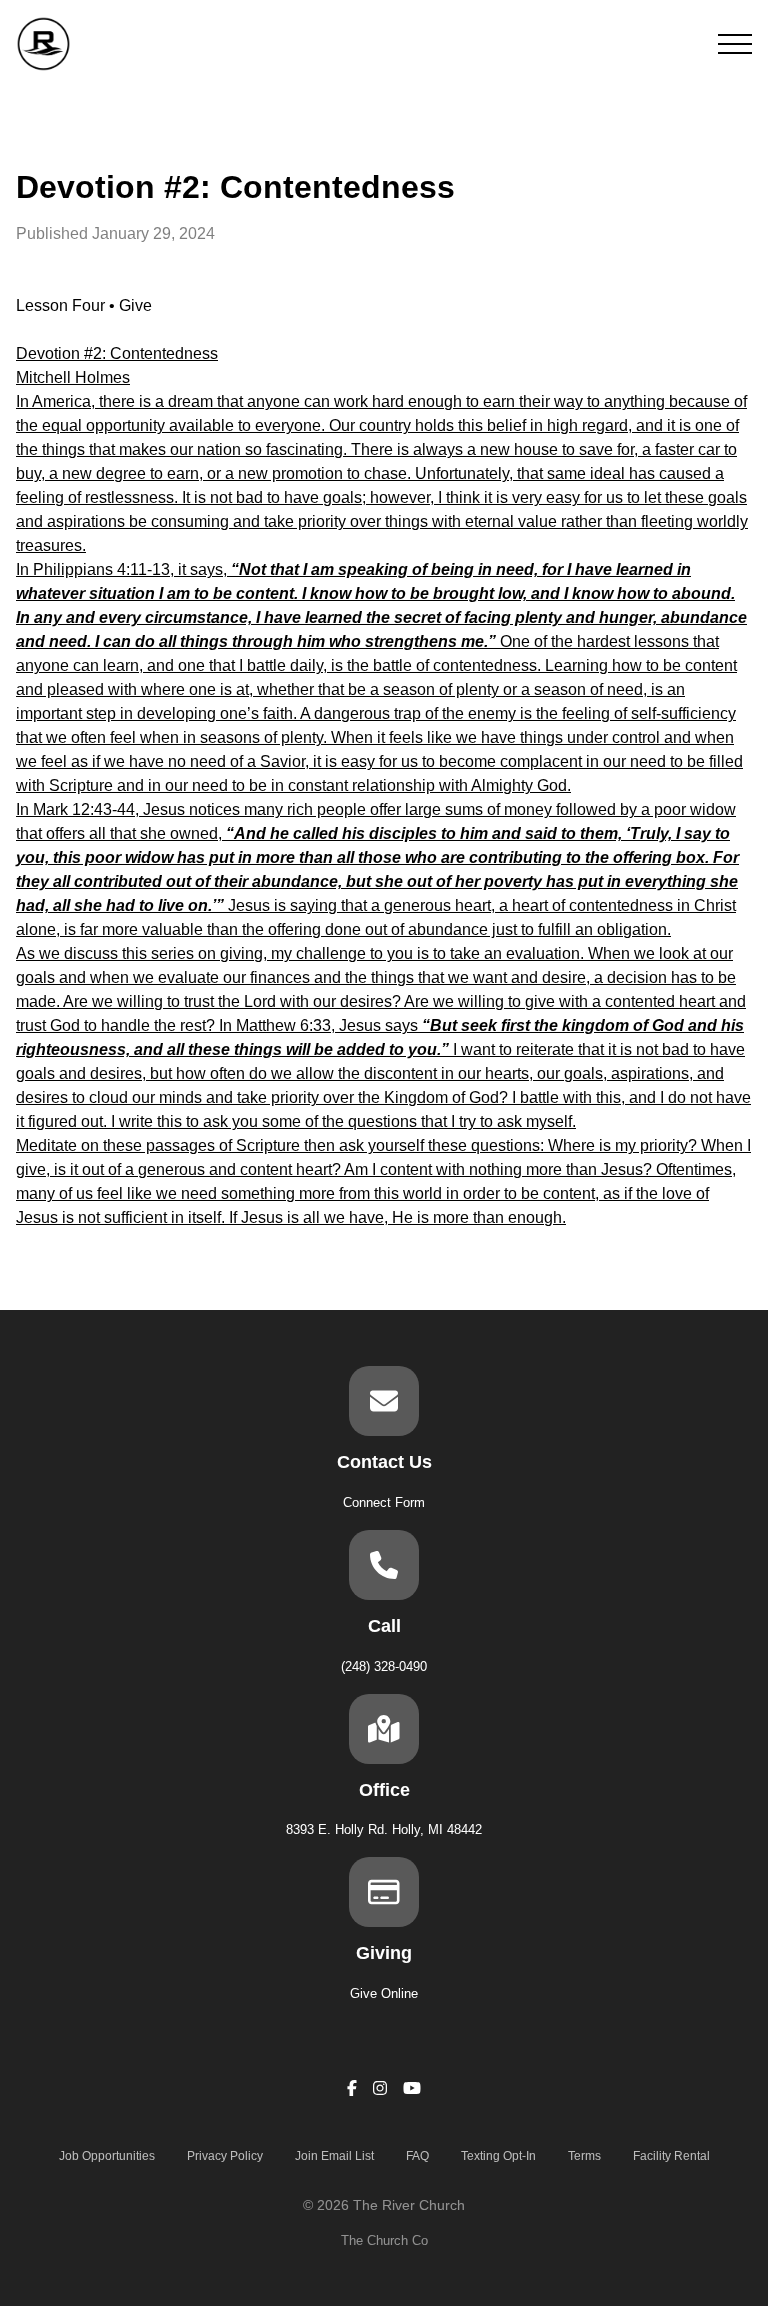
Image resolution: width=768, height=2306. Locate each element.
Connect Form (384, 1502)
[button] (735, 44)
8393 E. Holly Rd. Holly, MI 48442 (384, 1829)
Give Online (384, 1993)
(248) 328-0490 (384, 1666)
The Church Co (384, 2240)
